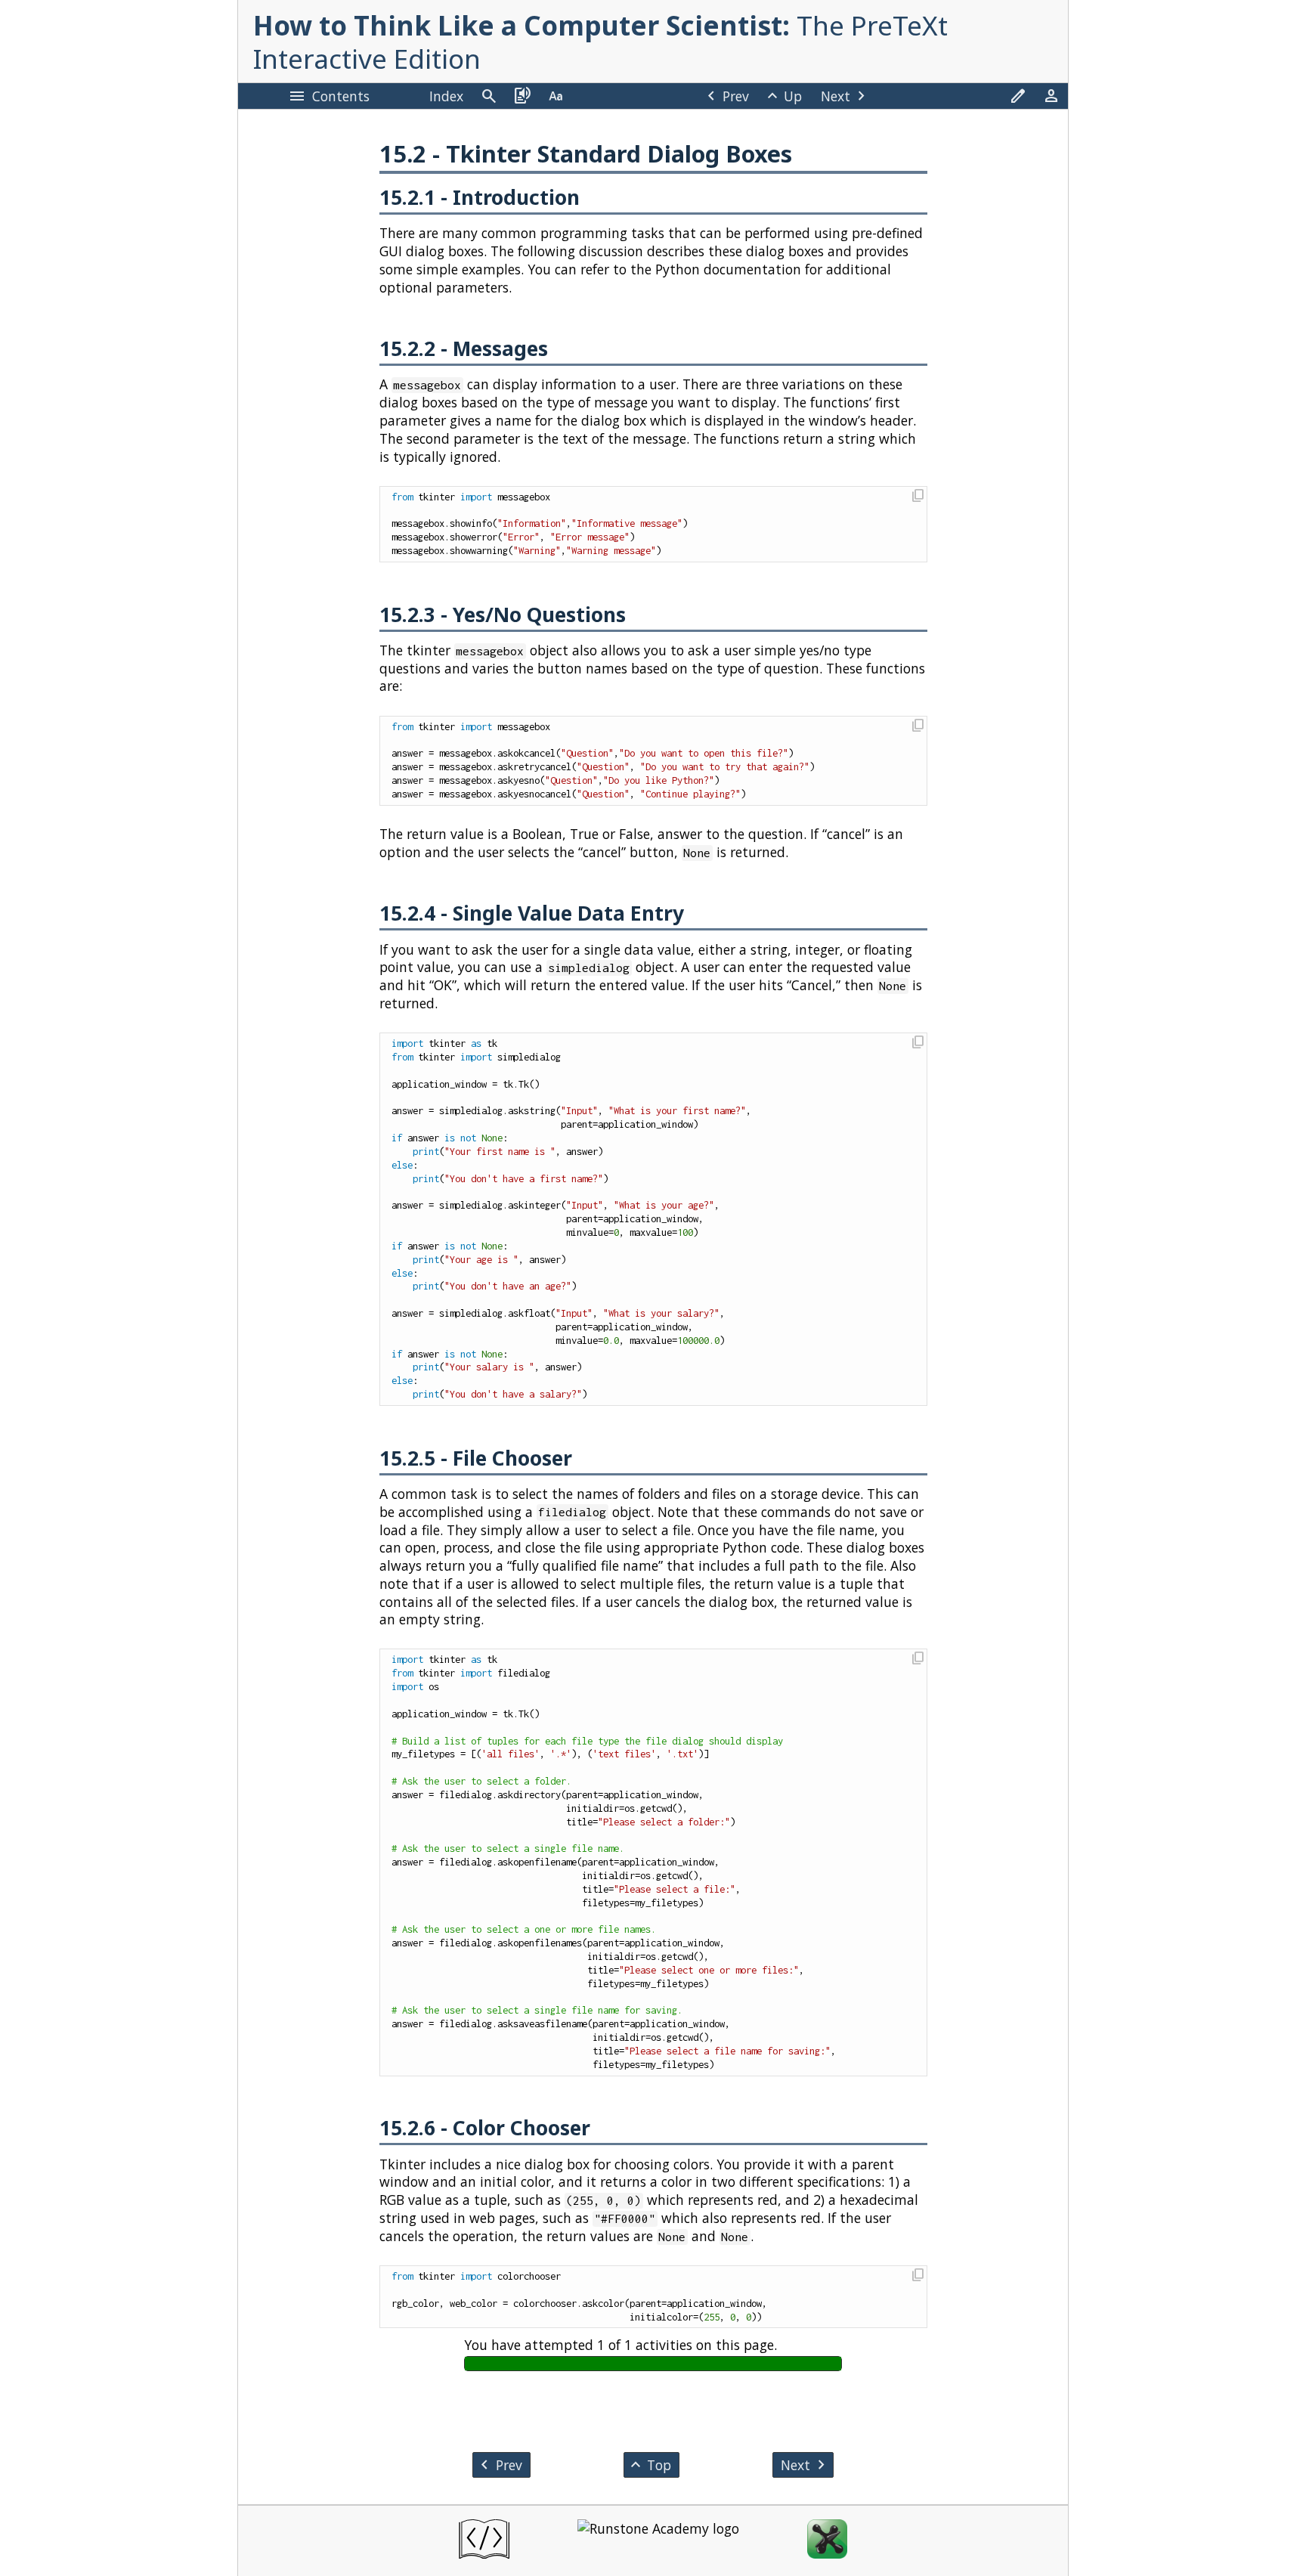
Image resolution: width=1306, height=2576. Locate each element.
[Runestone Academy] (658, 2541)
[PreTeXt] (484, 2541)
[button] (917, 497)
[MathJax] (827, 2541)
